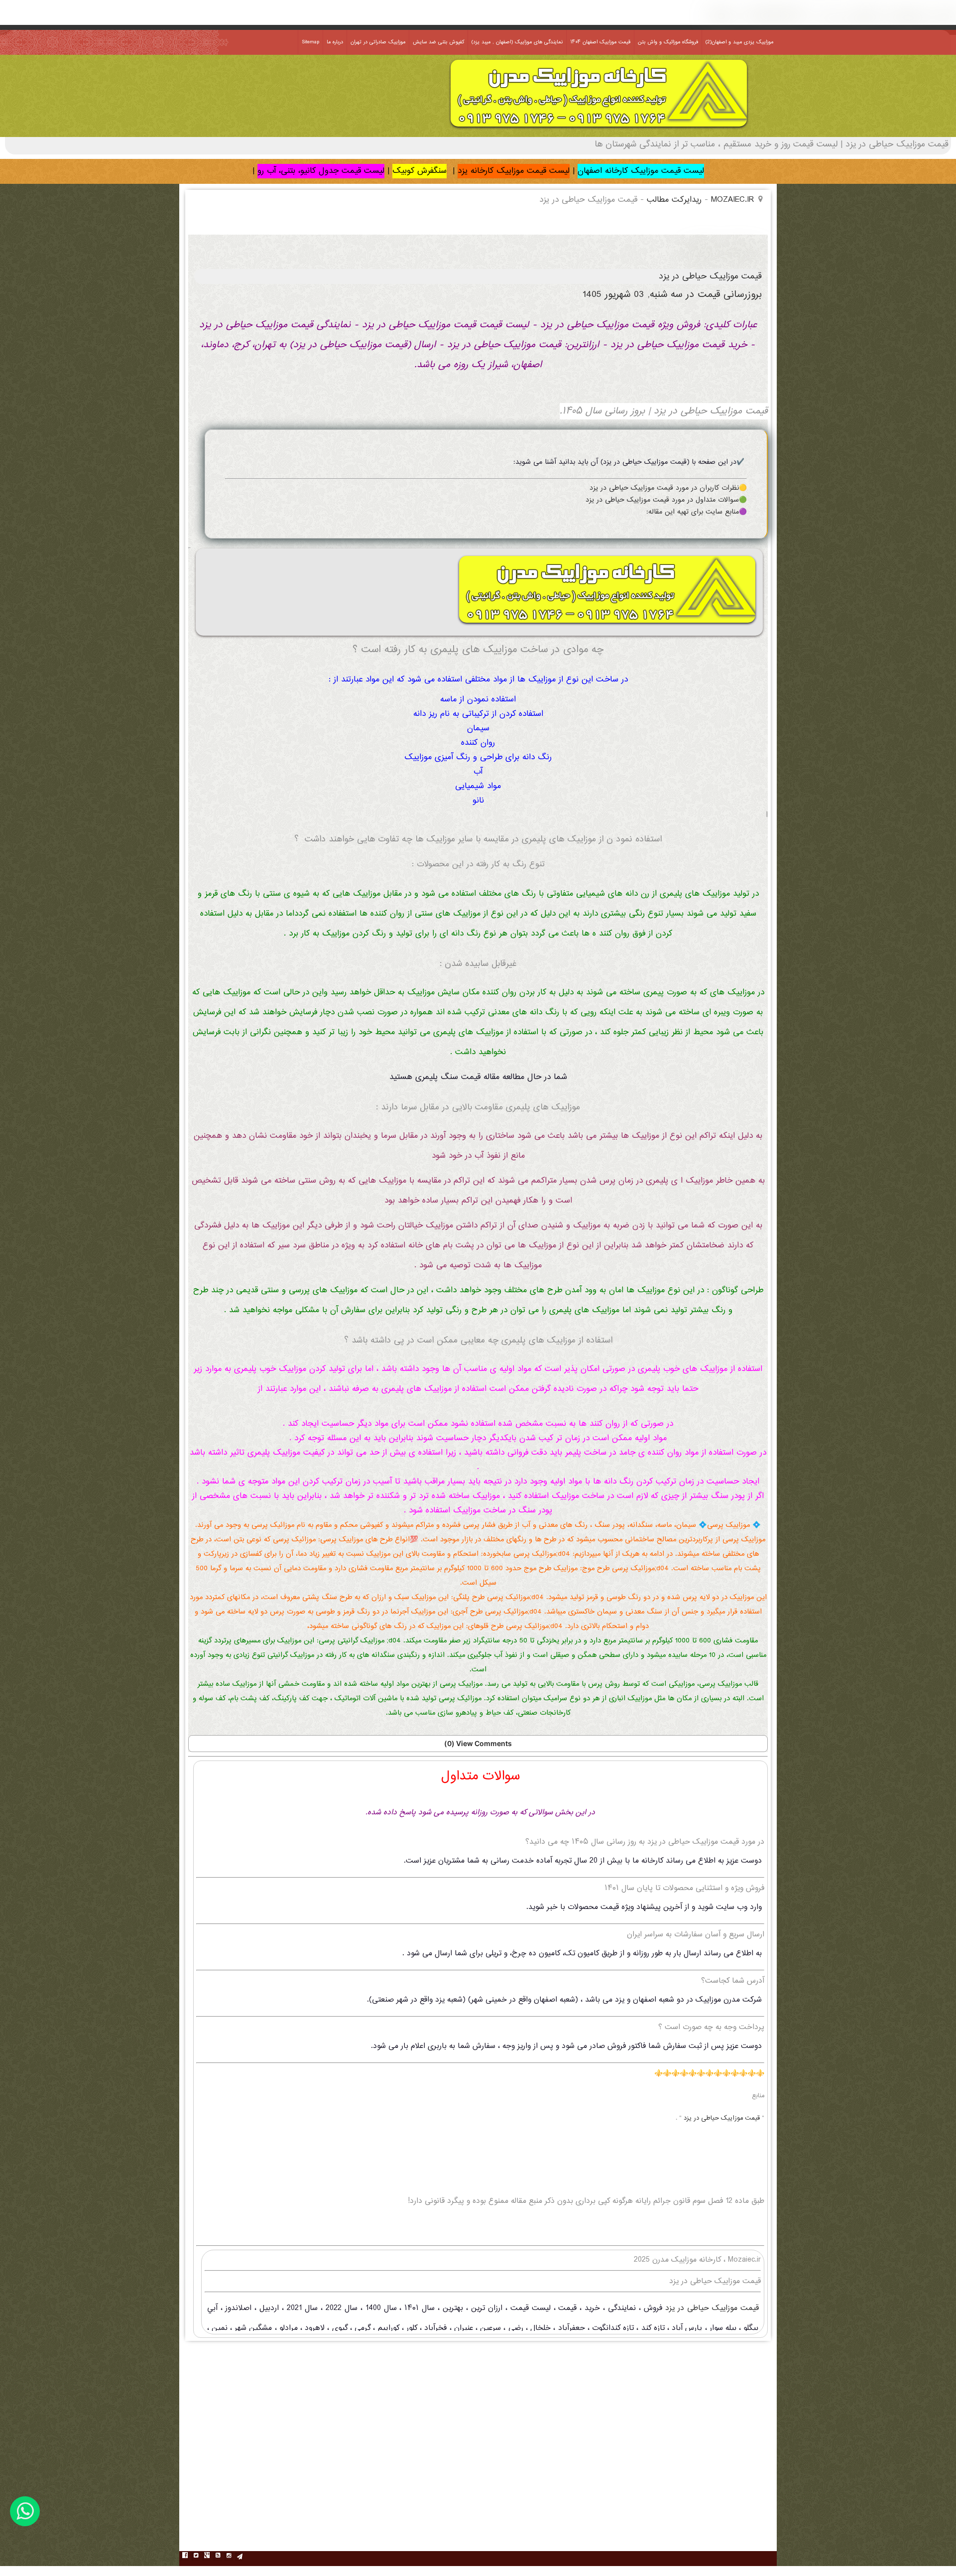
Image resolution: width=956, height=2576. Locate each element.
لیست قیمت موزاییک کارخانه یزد (514, 171)
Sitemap (310, 42)
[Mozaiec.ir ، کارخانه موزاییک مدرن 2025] (599, 130)
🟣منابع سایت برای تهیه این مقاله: (697, 512)
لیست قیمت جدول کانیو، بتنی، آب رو (321, 171)
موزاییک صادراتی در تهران (378, 42)
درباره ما (335, 42)
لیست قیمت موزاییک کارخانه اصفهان (641, 171)
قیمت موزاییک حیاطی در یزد (723, 2118)
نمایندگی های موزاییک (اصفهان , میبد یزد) (517, 42)
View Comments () (478, 1743)
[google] (207, 2557)
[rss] (218, 2557)
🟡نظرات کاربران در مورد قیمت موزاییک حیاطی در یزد (668, 488)
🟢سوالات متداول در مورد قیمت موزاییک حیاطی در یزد (666, 500)
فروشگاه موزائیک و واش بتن (668, 42)
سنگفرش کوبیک (419, 171)
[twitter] (196, 2557)
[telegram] (239, 2557)
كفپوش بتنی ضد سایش (438, 42)
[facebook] (185, 2557)
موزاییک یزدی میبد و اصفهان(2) (739, 42)
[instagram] (229, 2557)
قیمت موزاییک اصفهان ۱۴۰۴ (600, 42)
